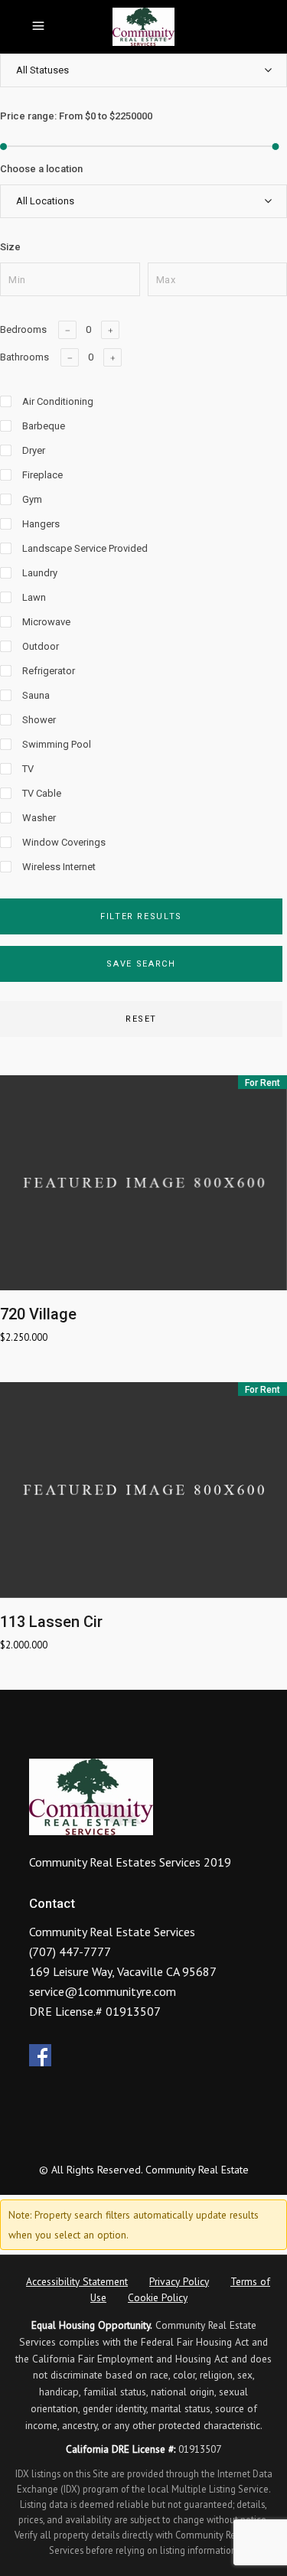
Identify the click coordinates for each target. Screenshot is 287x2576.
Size (10, 247)
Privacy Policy (179, 2281)
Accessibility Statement (77, 2281)
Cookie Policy (158, 2297)
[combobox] (143, 70)
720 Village (38, 1314)
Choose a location (41, 169)
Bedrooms (23, 329)
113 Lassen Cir (51, 1622)
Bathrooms (24, 357)
